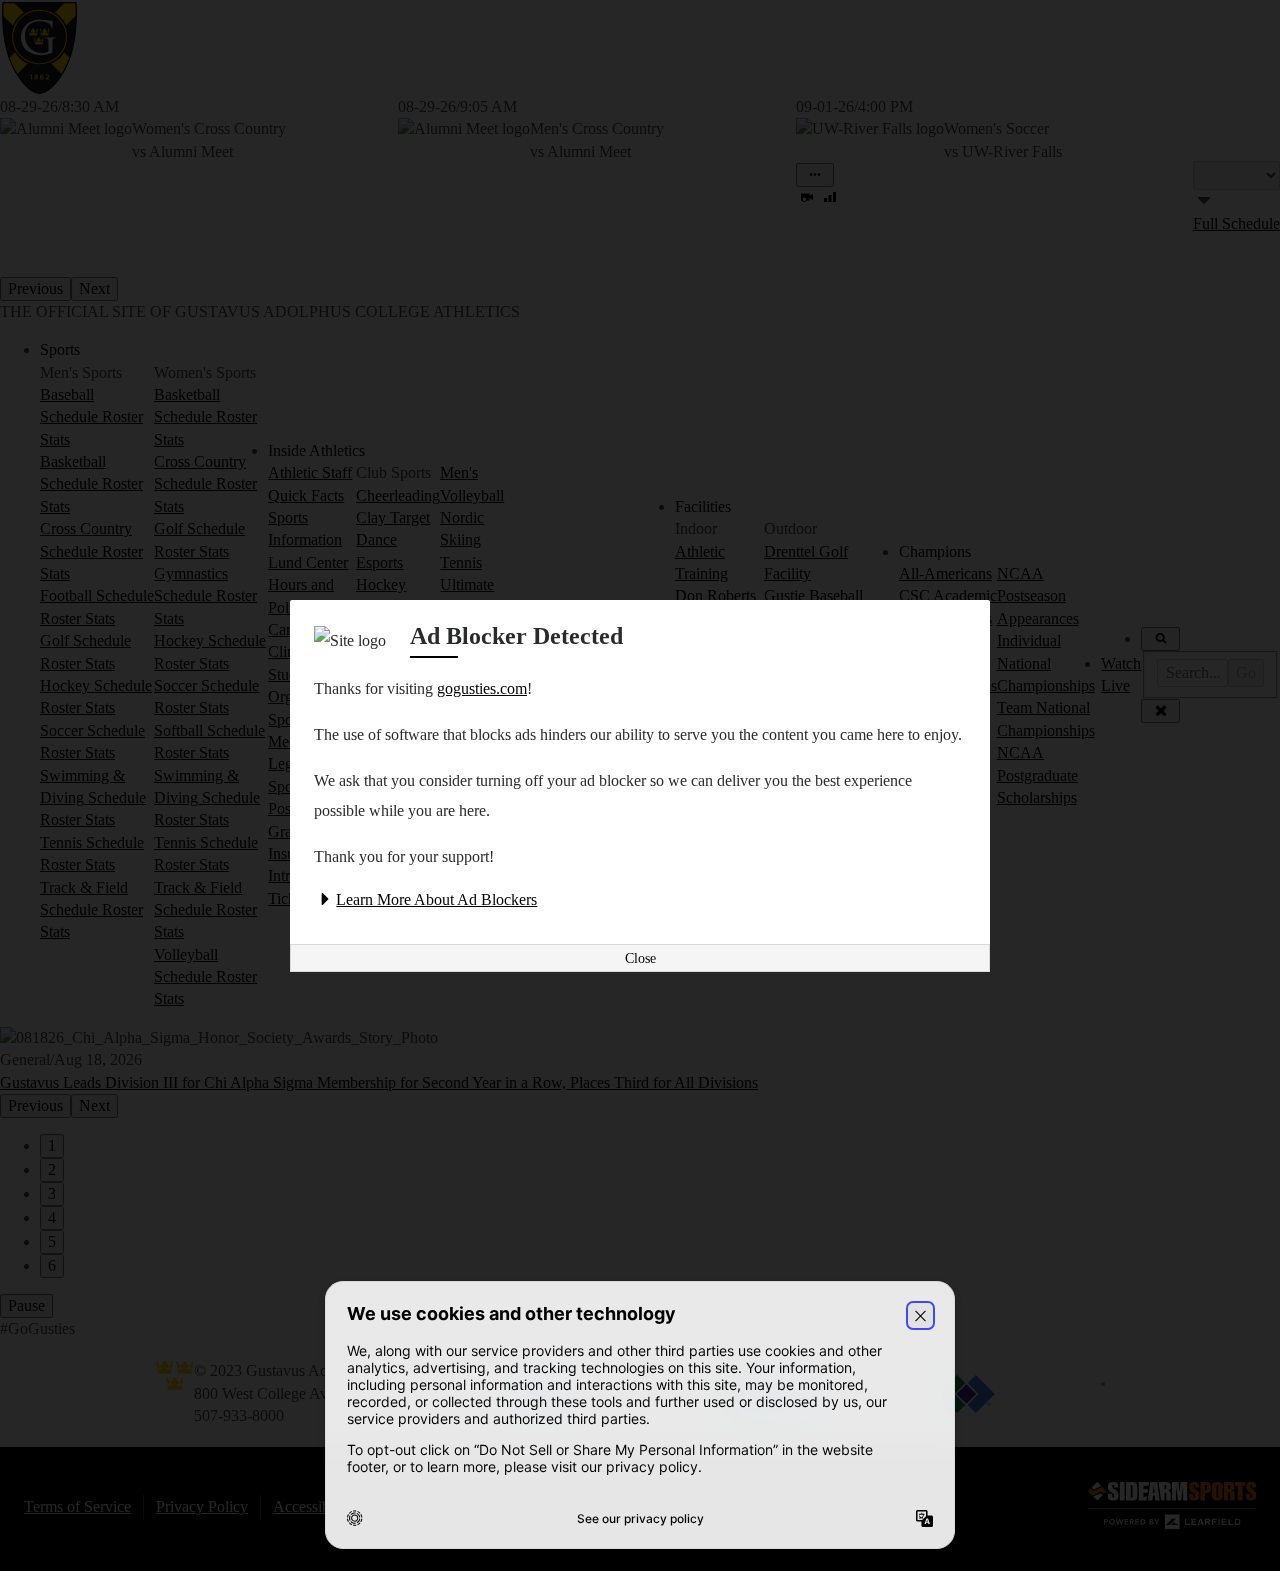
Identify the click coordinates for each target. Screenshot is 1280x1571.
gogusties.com (482, 688)
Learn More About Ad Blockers (436, 899)
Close (640, 958)
